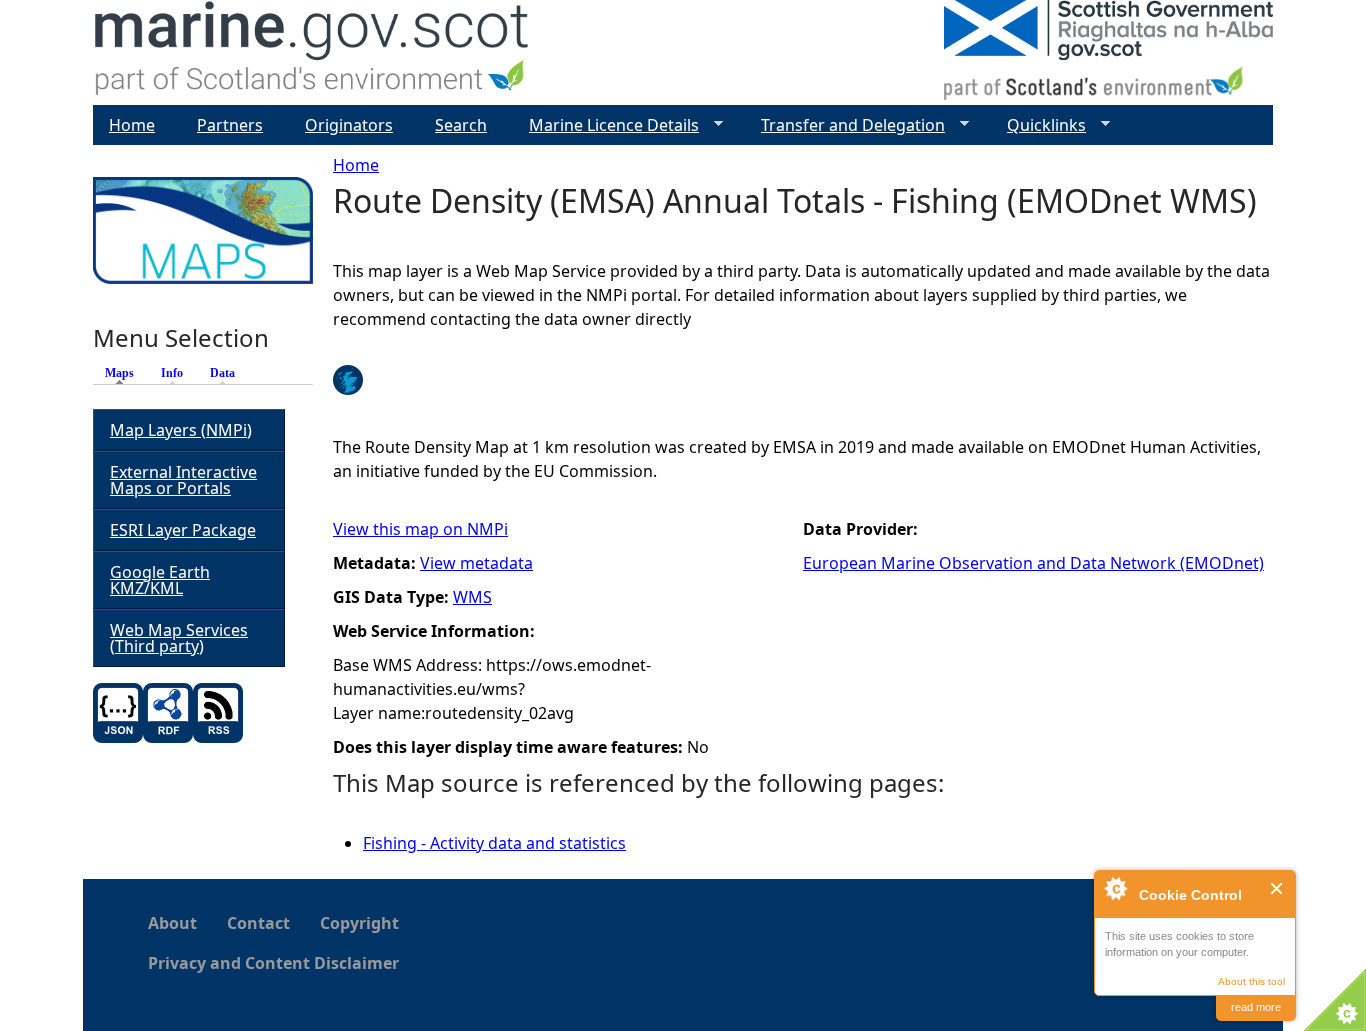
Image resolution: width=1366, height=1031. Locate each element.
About (172, 923)
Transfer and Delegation (845, 125)
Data (222, 373)
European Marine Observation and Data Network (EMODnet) (1033, 563)
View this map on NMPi (420, 529)
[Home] (312, 52)
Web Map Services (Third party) (179, 638)
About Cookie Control (1115, 888)
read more (1256, 1007)
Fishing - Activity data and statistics (494, 843)
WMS (472, 597)
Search (461, 125)
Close (1277, 888)
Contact (258, 923)
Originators (349, 125)
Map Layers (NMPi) (181, 430)
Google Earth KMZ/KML (160, 580)
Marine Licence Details (606, 125)
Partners (230, 125)
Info (172, 373)
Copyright (359, 923)
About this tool (1251, 981)
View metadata (476, 563)
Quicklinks (1038, 125)
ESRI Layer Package (183, 530)
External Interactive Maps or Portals (183, 480)
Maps (124, 373)
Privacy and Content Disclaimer (273, 963)
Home (356, 165)
